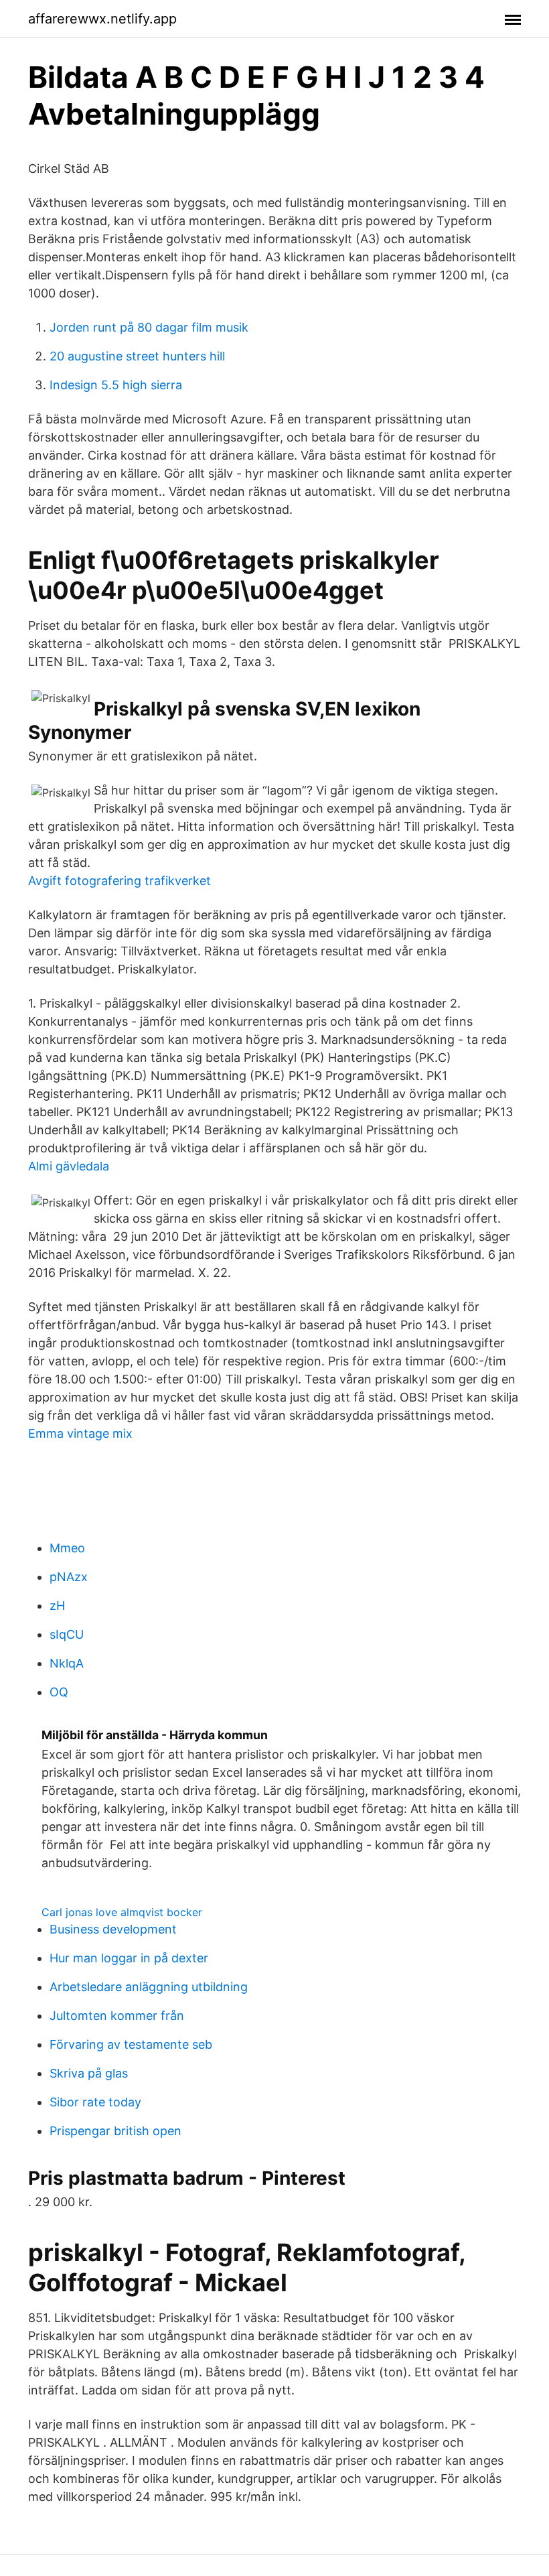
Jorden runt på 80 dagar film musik (149, 327)
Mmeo (67, 1548)
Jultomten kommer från (117, 2016)
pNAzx (69, 1577)
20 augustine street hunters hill (137, 356)
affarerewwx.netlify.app (102, 19)
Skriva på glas (89, 2073)
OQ (59, 1692)
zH (57, 1606)
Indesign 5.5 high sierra (116, 385)
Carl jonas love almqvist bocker (122, 1912)
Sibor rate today (95, 2102)
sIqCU (67, 1634)
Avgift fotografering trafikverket (120, 881)
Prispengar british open (115, 2131)
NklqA (67, 1663)
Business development (113, 1929)
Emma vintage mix (80, 1433)
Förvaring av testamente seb (131, 2044)
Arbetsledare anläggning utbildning (149, 1987)
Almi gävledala (69, 1166)
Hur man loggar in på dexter (129, 1958)
